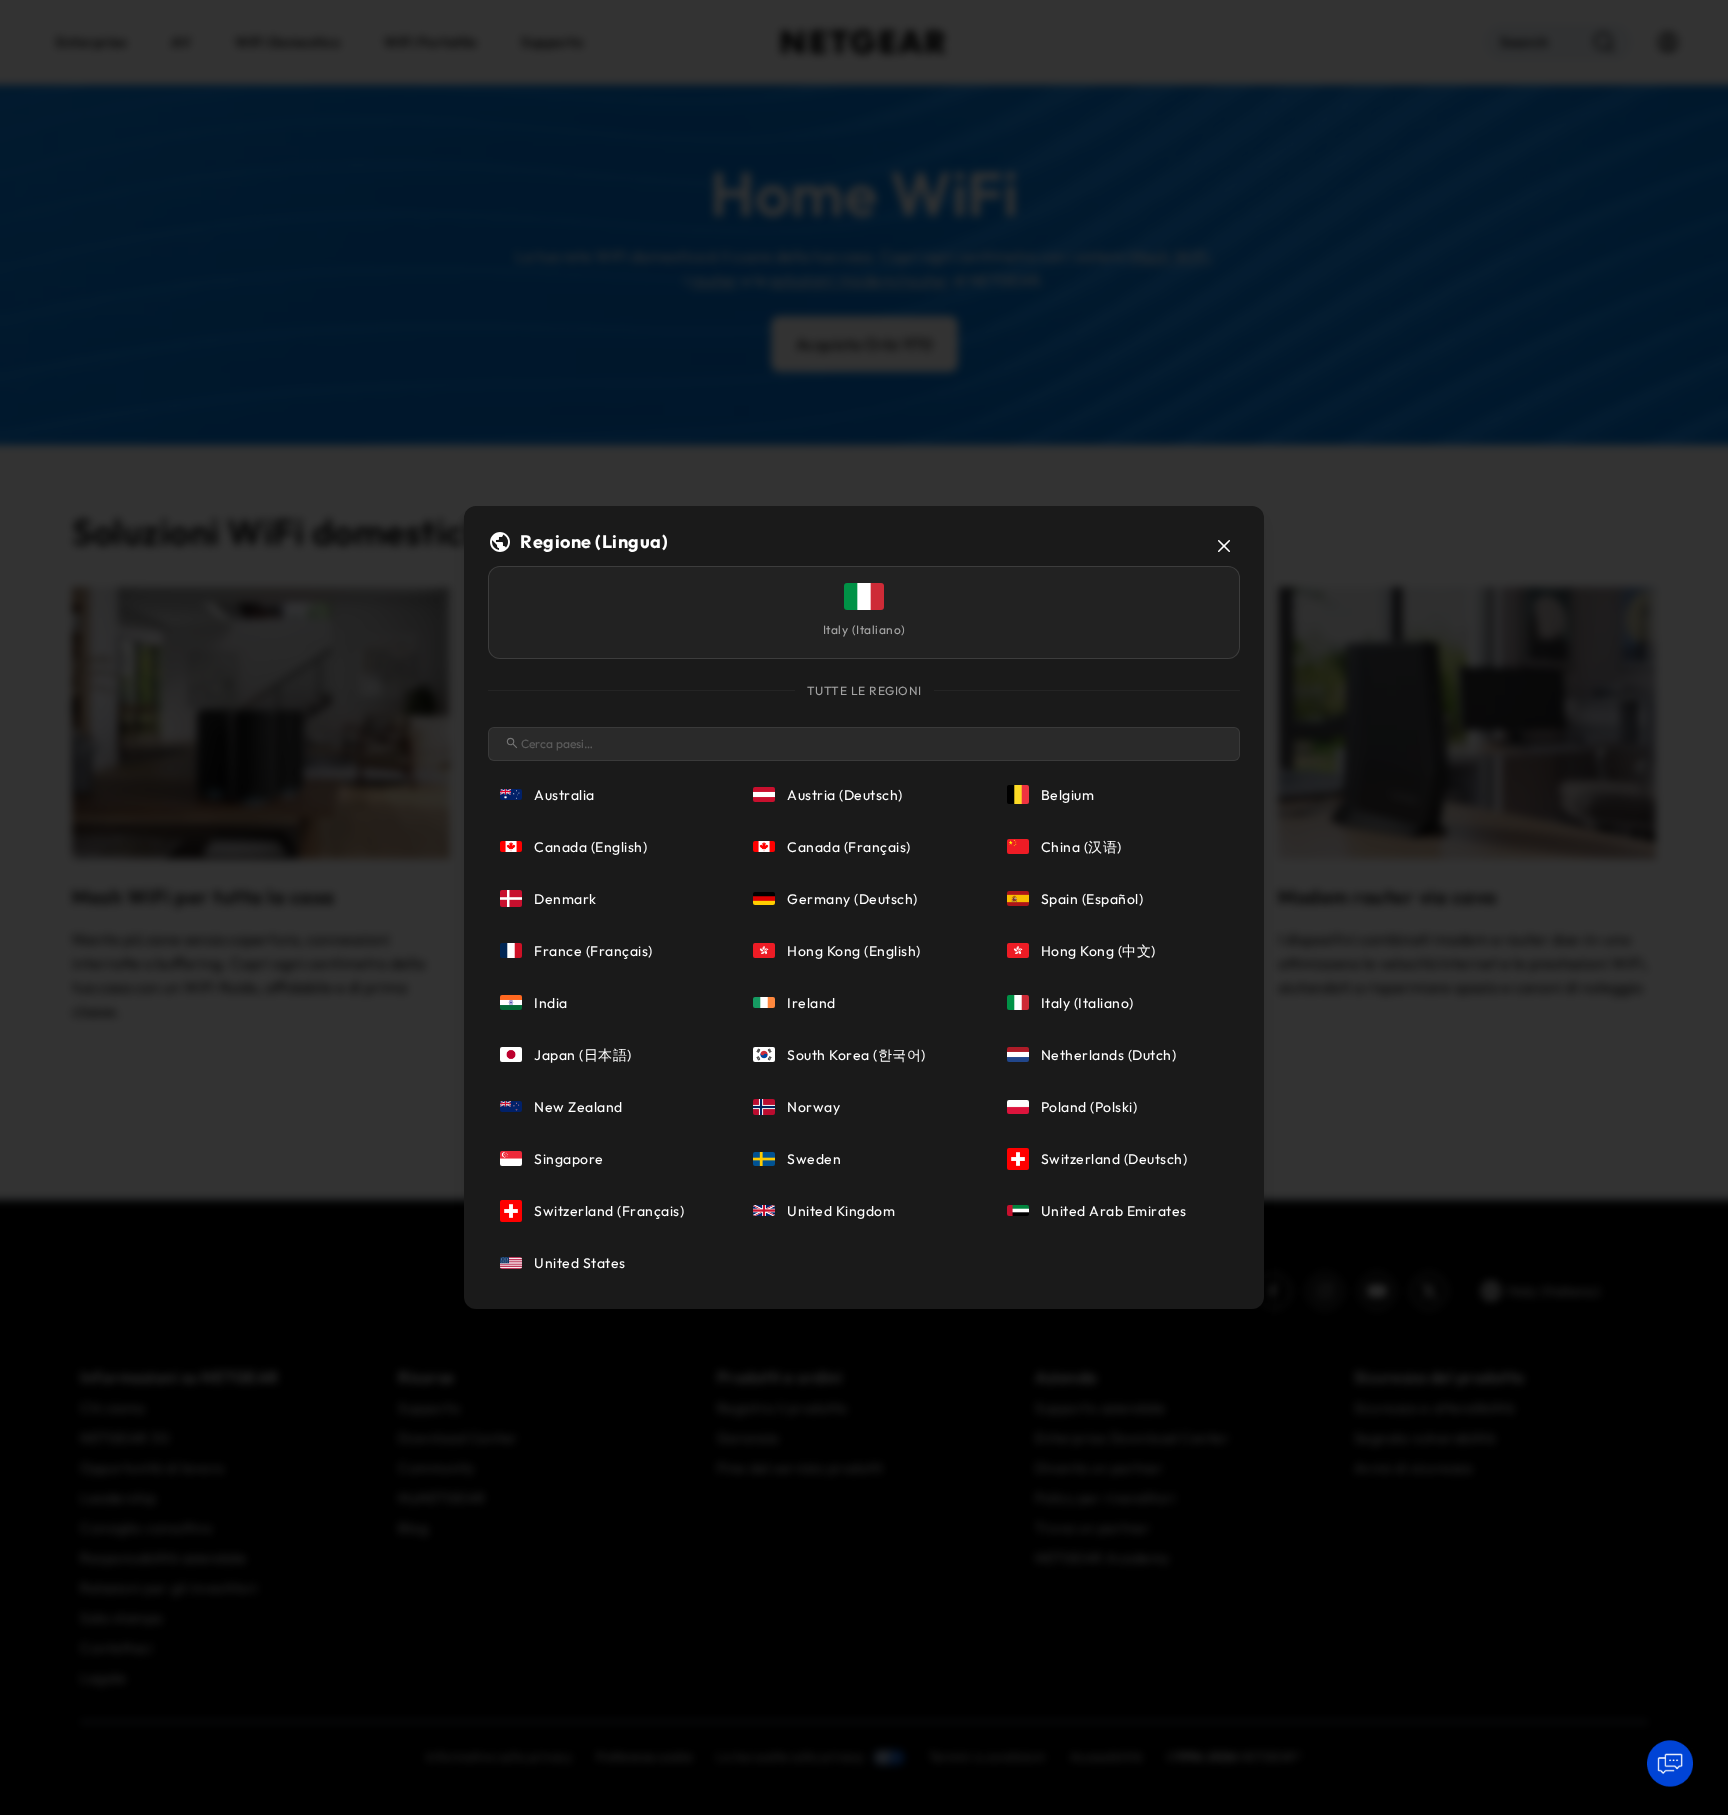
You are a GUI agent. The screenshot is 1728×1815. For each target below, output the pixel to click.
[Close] (1224, 546)
